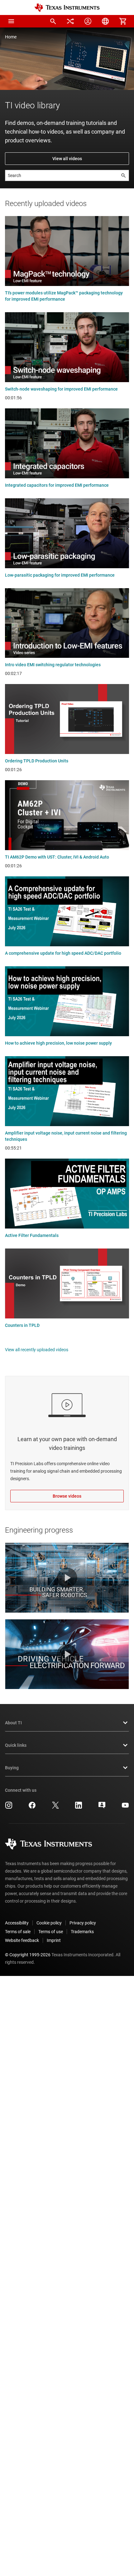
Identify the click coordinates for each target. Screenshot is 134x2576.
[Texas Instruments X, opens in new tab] (55, 1807)
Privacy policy (83, 1923)
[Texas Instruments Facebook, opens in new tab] (32, 1807)
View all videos (67, 159)
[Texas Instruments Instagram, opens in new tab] (9, 1807)
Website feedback (22, 1940)
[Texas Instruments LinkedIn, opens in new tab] (79, 1807)
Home (11, 37)
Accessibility (17, 1923)
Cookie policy (49, 1923)
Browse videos (67, 1496)
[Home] (67, 8)
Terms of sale (18, 1932)
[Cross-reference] (70, 21)
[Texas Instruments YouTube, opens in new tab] (125, 1807)
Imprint (54, 1940)
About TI (13, 1723)
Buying (12, 1768)
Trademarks (82, 1932)
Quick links (16, 1745)
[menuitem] (53, 21)
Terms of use (51, 1932)
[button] (11, 21)
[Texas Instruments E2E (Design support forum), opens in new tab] (102, 1807)
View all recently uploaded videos (37, 1350)
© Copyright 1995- (28, 1955)
